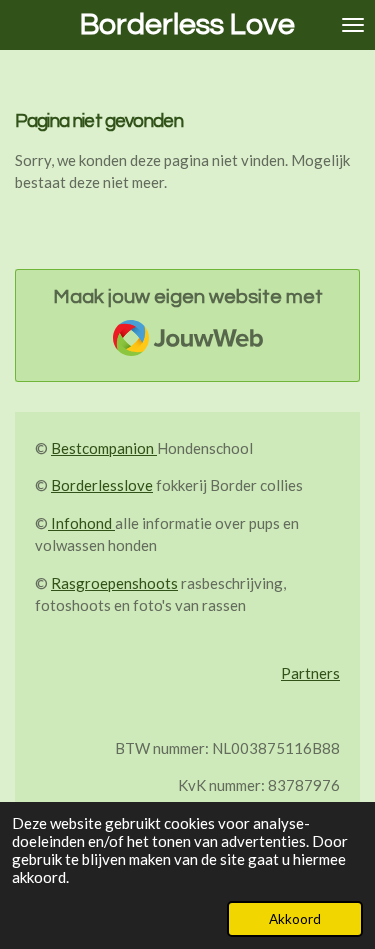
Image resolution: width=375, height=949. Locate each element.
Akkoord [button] (295, 919)
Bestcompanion (104, 448)
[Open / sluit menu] (353, 25)
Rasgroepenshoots (114, 583)
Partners (310, 673)
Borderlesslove (102, 485)
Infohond (81, 523)
